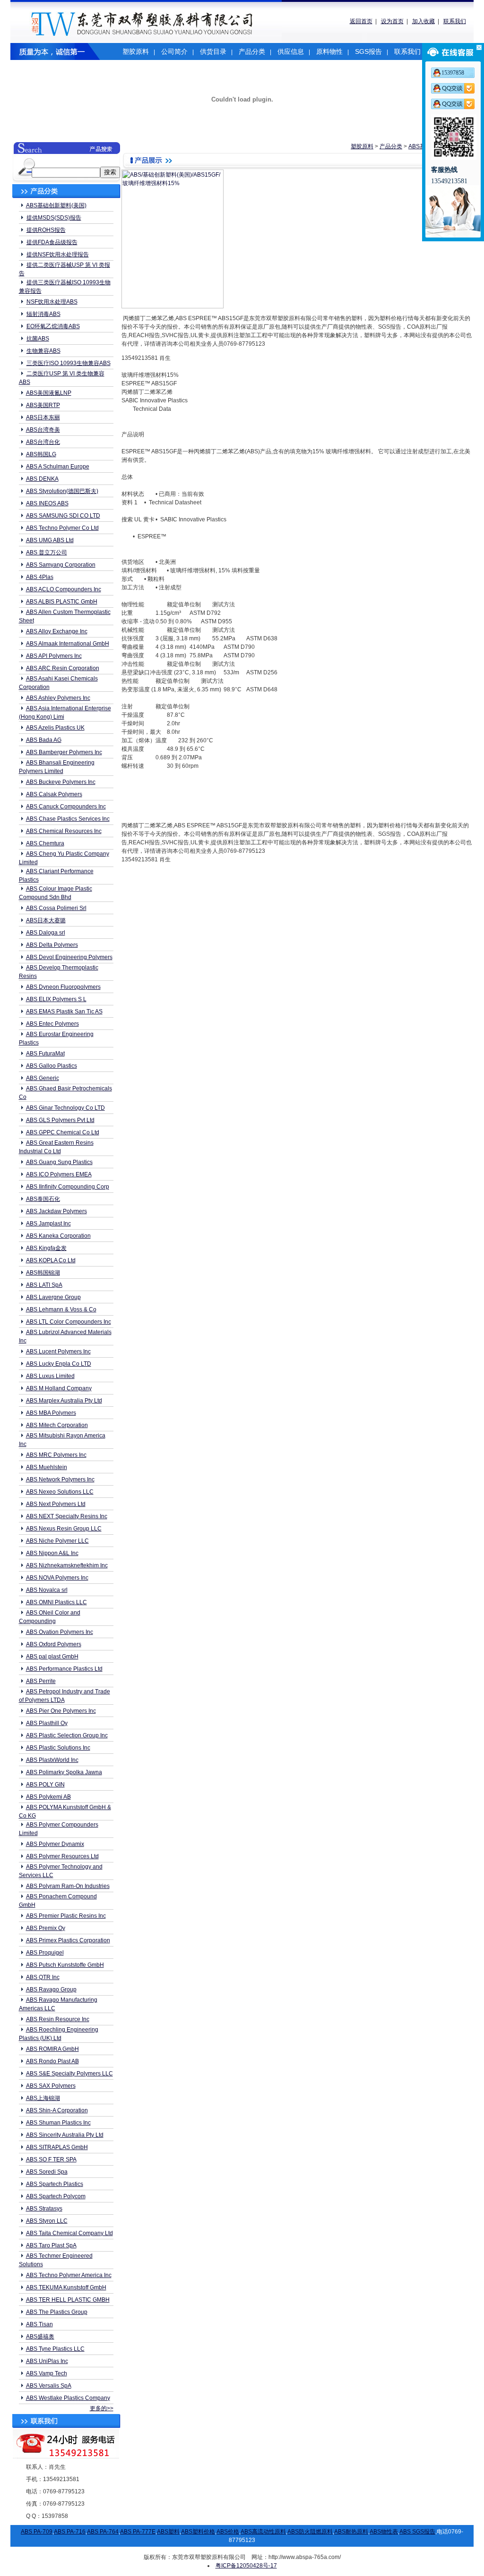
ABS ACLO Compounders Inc (64, 589)
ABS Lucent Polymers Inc (58, 1352)
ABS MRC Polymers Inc (56, 1455)
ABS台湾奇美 (43, 430)
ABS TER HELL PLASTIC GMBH (68, 2300)
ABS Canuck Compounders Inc (66, 807)
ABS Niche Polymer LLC (57, 1541)
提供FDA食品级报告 (52, 242)
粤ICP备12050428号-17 (246, 2566)
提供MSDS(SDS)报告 (54, 218)
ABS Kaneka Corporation (58, 1236)
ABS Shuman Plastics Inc (58, 2123)
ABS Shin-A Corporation (57, 2110)
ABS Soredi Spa (47, 2172)
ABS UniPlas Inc (47, 2361)
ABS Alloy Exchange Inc (57, 631)
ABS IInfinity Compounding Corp (68, 1187)
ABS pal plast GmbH (52, 1657)
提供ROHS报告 (46, 230)
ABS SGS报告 (417, 2532)
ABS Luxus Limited (50, 1376)
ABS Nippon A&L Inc (52, 1553)
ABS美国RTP (43, 405)
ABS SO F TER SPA (51, 2159)
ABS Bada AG (44, 740)
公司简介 (174, 51)
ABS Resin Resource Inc (58, 2019)
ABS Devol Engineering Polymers (69, 957)
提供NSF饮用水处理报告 (58, 255)
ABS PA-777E (138, 2532)
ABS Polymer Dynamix (55, 1844)
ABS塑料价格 (198, 2532)
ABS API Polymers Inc (54, 656)
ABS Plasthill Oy (47, 1723)
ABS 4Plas (40, 577)
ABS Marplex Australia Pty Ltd (64, 1401)
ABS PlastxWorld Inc (52, 1760)
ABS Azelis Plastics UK (55, 728)
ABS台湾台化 (43, 442)
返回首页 (361, 21)
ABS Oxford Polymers (54, 1644)
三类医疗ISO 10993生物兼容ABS (69, 363)
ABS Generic (43, 1078)
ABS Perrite (41, 1681)
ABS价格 (228, 2532)
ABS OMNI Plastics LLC (56, 1602)
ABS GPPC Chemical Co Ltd (63, 1132)
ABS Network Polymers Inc (60, 1479)
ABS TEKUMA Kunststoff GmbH (66, 2287)
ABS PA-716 (70, 2532)
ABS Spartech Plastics (55, 2184)
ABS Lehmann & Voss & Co (61, 1309)
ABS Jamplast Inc (48, 1224)
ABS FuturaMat (45, 1054)
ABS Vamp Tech (47, 2373)
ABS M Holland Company (59, 1388)
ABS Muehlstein (47, 1467)
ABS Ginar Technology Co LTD (65, 1108)
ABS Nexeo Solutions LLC (60, 1492)
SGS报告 (368, 51)
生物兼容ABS (43, 351)
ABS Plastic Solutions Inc (58, 1748)
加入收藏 (423, 21)
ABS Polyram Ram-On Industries (68, 1886)
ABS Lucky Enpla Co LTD (59, 1364)
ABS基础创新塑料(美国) (56, 205)
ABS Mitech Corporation (57, 1425)
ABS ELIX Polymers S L (56, 999)
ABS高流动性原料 (263, 2532)
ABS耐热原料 (351, 2532)
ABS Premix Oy (46, 1928)
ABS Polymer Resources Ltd (62, 1856)
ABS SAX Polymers (51, 2086)
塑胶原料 (136, 51)
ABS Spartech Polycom (56, 2196)
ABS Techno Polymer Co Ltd (62, 528)
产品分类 (252, 51)
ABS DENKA (42, 479)
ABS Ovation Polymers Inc (60, 1632)
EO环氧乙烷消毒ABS (53, 326)
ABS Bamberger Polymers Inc (64, 752)
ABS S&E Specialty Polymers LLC (69, 2074)
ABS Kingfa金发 (46, 1248)
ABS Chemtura (45, 843)
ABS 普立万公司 (47, 553)
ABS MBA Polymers (51, 1413)
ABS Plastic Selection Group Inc (67, 1735)
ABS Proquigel (45, 1953)
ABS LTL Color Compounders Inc (69, 1322)
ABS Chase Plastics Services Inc (68, 819)
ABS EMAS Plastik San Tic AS (64, 1012)
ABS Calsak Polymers (54, 794)
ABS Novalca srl (47, 1590)
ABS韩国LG (41, 454)
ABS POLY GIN (45, 1785)
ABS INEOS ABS (47, 503)
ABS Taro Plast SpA (51, 2245)
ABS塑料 (168, 2532)
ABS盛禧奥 (40, 2337)
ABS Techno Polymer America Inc (69, 2275)
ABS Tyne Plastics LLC (55, 2349)
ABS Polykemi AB (48, 1797)
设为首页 (392, 21)
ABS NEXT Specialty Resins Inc (67, 1516)
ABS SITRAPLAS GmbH (57, 2147)
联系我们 (455, 21)
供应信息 (291, 51)
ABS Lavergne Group (53, 1297)
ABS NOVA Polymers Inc (57, 1578)
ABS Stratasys (44, 2209)
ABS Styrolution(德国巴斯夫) (62, 491)
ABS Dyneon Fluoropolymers (63, 987)
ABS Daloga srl (46, 933)
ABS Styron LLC (47, 2221)
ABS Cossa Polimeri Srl (56, 908)
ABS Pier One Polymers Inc (61, 1711)
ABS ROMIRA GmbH (52, 2049)
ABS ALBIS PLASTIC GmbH (62, 602)
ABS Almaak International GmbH (68, 644)
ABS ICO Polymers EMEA (59, 1174)
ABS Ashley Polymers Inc (58, 698)
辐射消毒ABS (43, 314)
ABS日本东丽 (43, 417)
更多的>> (102, 2408)
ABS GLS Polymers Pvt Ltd (60, 1120)
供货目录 (213, 51)
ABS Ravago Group (51, 1989)
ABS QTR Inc (43, 1977)
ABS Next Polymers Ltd (56, 1504)
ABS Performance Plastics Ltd (64, 1669)
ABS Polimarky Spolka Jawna (64, 1772)
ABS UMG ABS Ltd (50, 540)
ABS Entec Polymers (52, 1024)
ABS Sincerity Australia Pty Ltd (65, 2135)
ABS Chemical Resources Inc (64, 831)
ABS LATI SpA (44, 1285)
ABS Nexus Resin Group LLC (64, 1529)
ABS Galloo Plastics (52, 1066)
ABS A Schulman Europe (58, 467)
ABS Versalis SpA (49, 2386)
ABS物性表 (384, 2532)
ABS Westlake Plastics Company (68, 2398)
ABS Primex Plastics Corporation (68, 1940)
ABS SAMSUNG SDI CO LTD (63, 516)
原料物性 (329, 51)
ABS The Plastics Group (57, 2312)
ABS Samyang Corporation (61, 565)
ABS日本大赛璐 (46, 920)
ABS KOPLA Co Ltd (51, 1260)
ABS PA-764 (103, 2532)
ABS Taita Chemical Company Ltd (69, 2233)
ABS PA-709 (37, 2532)
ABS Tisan (39, 2324)
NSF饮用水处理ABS (52, 302)
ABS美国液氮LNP (49, 393)
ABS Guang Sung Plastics (59, 1162)
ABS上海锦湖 (43, 2098)
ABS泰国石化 (43, 1199)
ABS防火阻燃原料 (310, 2532)
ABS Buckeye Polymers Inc (61, 782)
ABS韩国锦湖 (43, 1273)
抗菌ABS (38, 339)
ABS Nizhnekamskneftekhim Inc (67, 1565)
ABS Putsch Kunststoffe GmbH (65, 1965)
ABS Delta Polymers (52, 945)
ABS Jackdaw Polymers (56, 1211)
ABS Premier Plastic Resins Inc (66, 1916)
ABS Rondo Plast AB (52, 2061)
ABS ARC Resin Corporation (63, 668)
